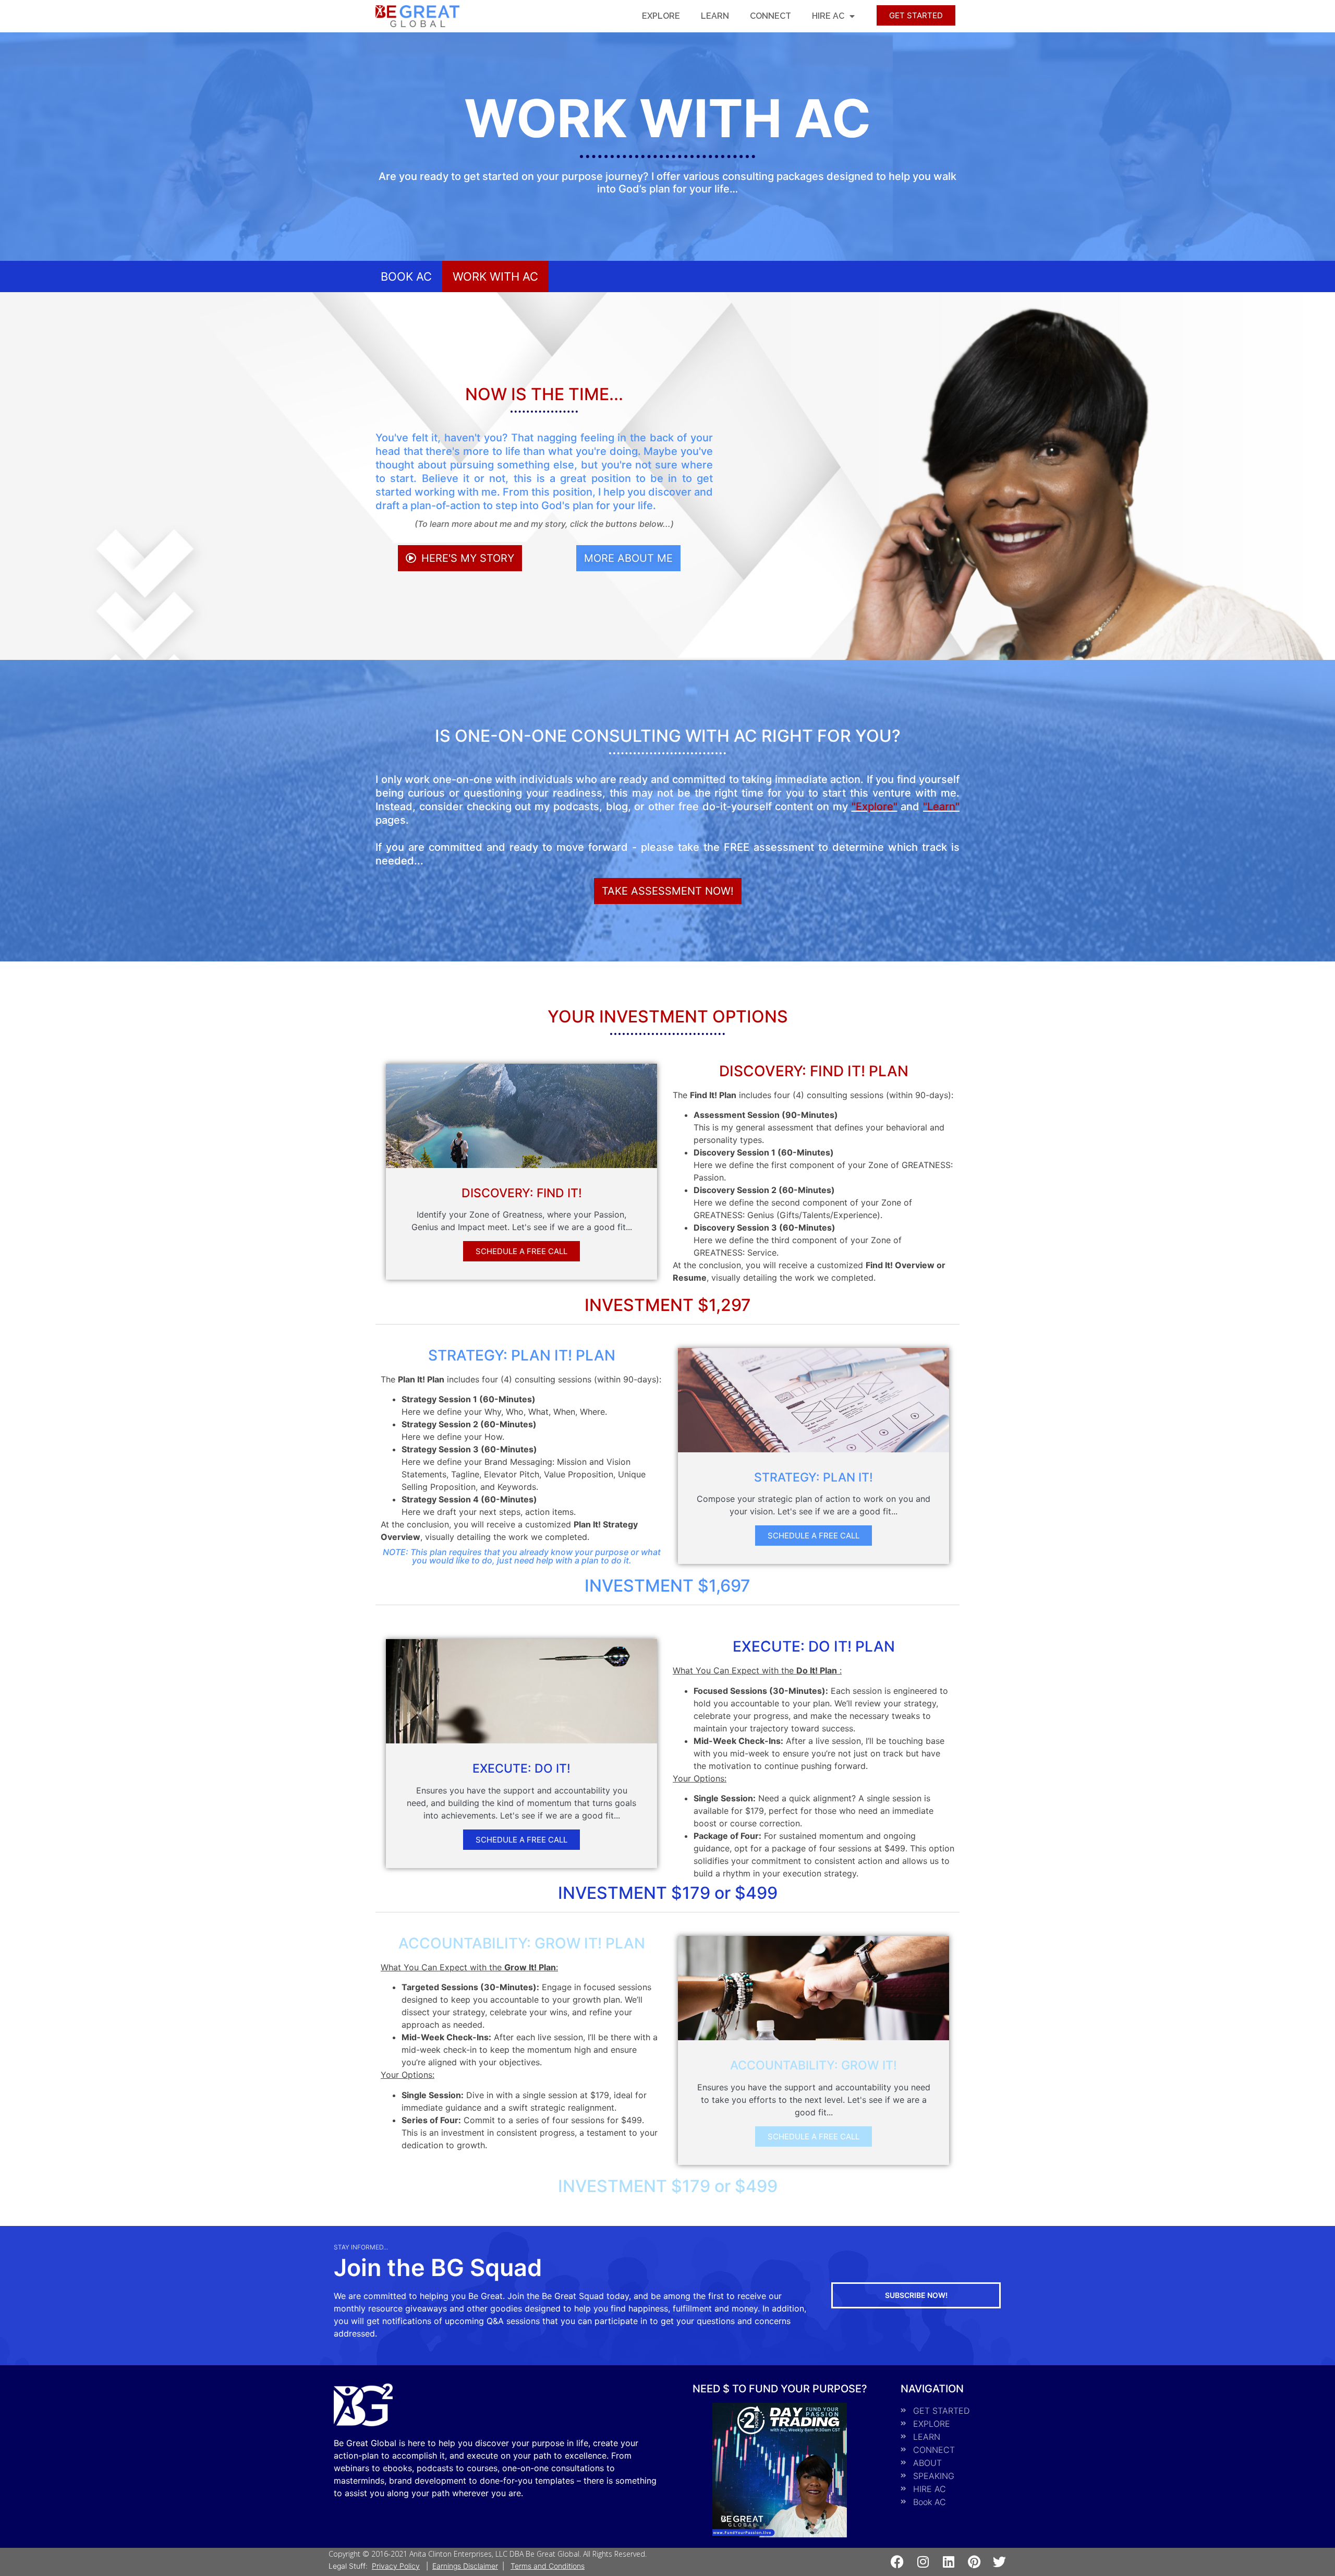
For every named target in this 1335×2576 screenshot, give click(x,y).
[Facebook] (897, 2562)
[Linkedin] (948, 2562)
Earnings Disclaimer (465, 2566)
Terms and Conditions (548, 2566)
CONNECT (770, 16)
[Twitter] (999, 2562)
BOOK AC (406, 276)
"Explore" (875, 806)
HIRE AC (828, 16)
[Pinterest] (974, 2562)
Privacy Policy (396, 2566)
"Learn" (941, 806)
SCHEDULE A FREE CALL (521, 1251)
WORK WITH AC (495, 276)
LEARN (715, 16)
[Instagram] (923, 2562)
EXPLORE (661, 16)
